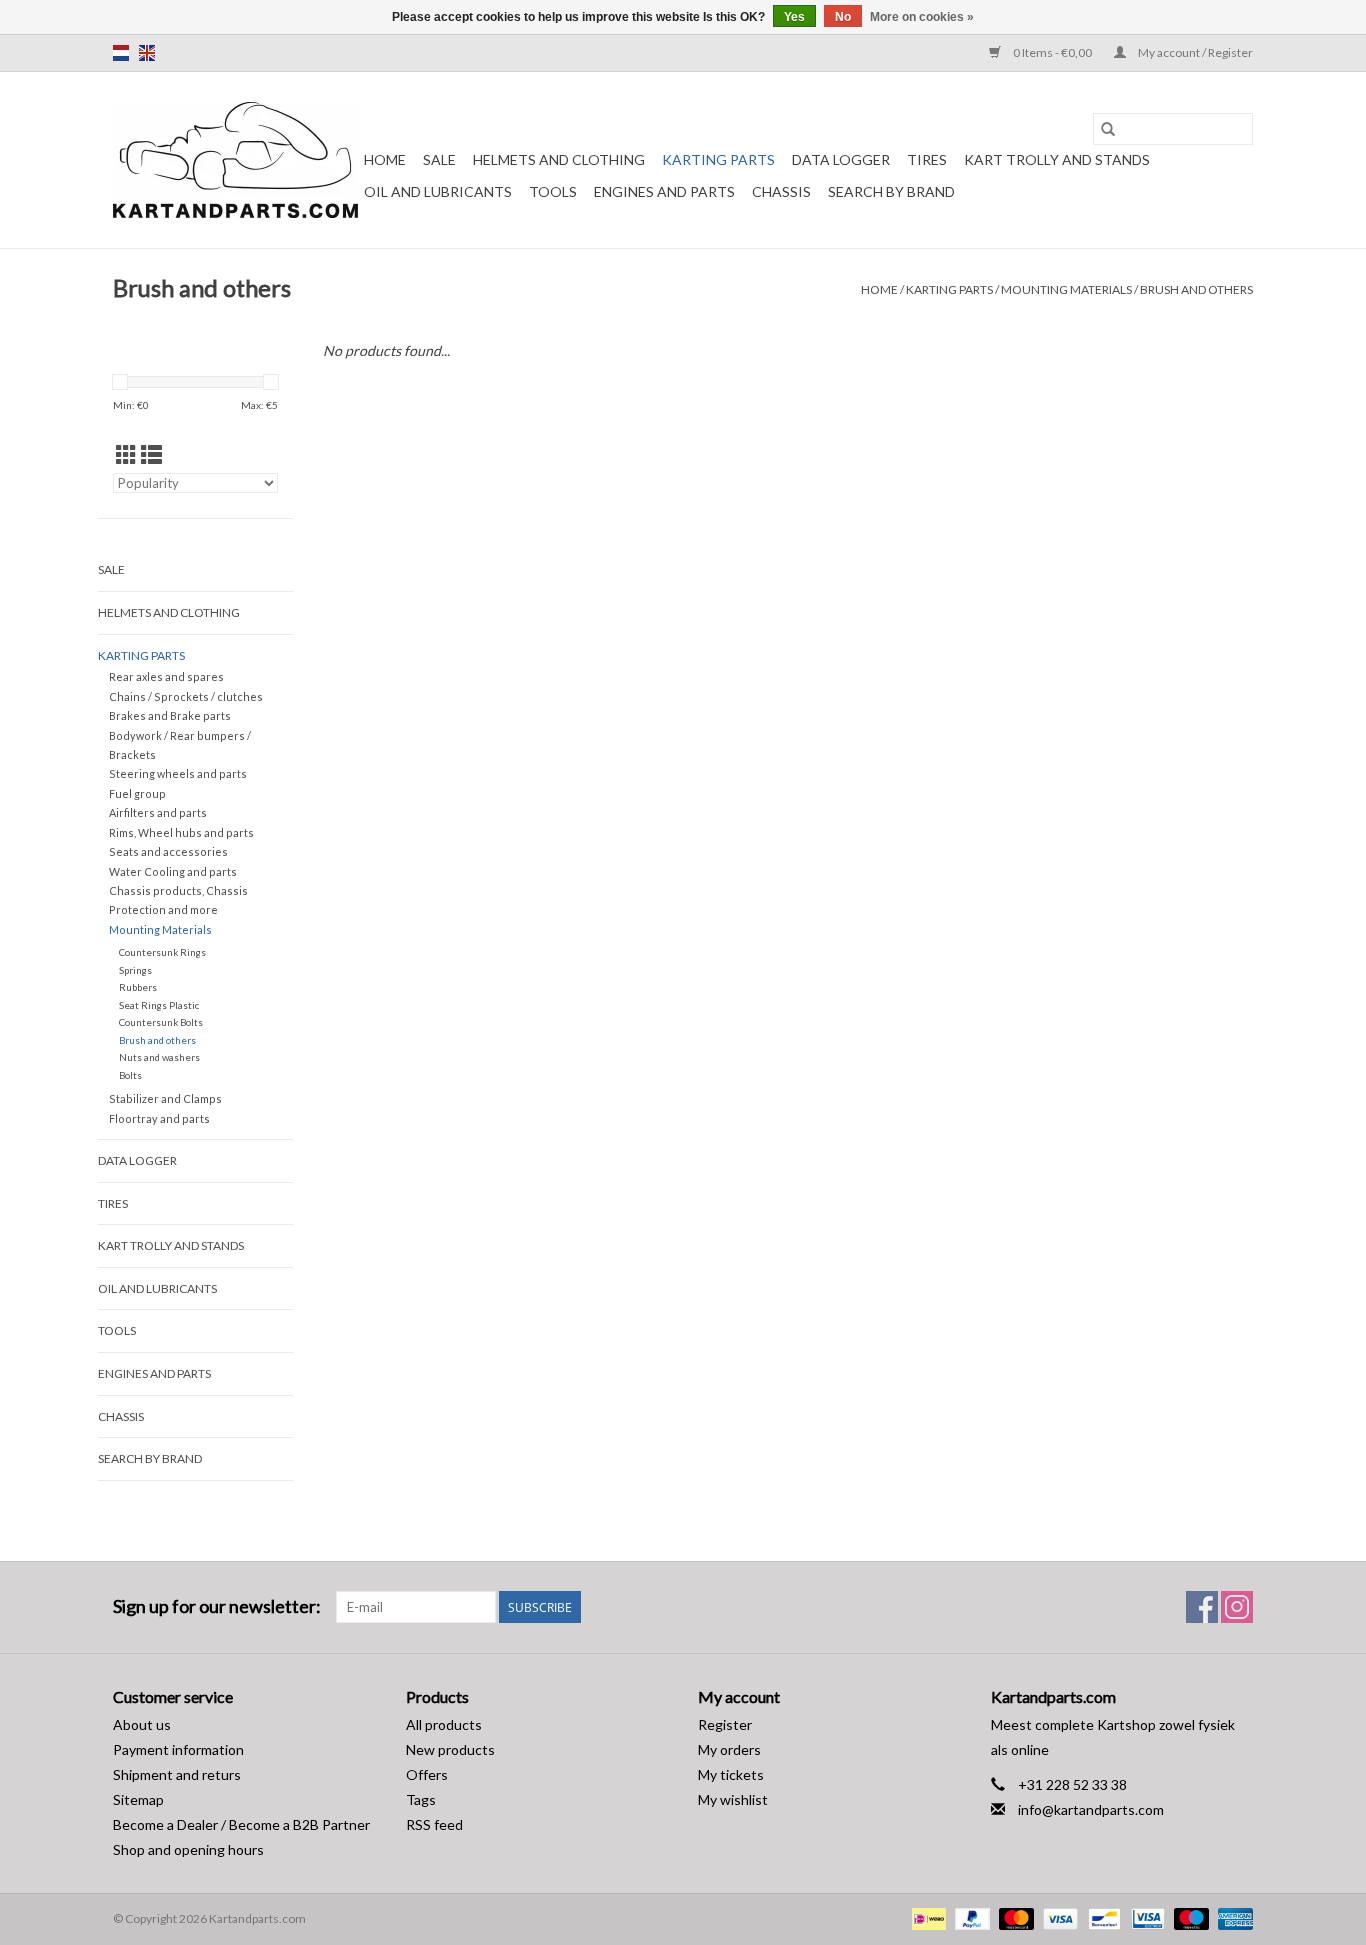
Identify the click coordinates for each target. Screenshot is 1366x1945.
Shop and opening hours (188, 1849)
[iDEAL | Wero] (926, 1917)
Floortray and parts (159, 1118)
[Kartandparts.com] (235, 160)
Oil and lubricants (438, 191)
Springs (135, 970)
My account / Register (1194, 52)
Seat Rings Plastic (159, 1005)
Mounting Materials (1066, 289)
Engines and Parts (664, 191)
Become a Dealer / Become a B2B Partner (241, 1824)
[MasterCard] (1014, 1917)
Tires (927, 159)
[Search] (1108, 129)
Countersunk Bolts (161, 1022)
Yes (794, 17)
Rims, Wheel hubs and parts (181, 832)
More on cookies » (922, 17)
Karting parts (718, 159)
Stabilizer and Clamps (165, 1098)
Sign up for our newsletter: (217, 1606)
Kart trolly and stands (1057, 159)
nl (121, 53)
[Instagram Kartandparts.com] (1237, 1607)
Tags (421, 1799)
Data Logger (841, 159)
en (147, 53)
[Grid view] (126, 454)
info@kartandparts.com (1091, 1809)
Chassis (781, 191)
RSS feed (434, 1824)
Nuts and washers (159, 1057)
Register (725, 1724)
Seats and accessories (168, 851)
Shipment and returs (177, 1774)
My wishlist (733, 1799)
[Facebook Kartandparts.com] (1202, 1607)
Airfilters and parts (158, 812)
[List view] (151, 454)
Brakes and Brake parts (170, 715)
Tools (553, 191)
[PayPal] (970, 1917)
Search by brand (891, 191)
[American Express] (1232, 1917)
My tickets (731, 1774)
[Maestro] (1189, 1917)
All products (444, 1724)
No (843, 17)
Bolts (130, 1075)
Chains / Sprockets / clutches (186, 696)
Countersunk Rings (162, 952)
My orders (729, 1749)
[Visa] (1058, 1917)
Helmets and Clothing (559, 159)
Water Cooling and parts (173, 871)
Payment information (178, 1749)
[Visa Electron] (1145, 1917)
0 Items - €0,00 (1052, 52)
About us (142, 1724)
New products (450, 1749)
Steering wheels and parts (178, 773)
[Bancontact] (1101, 1917)
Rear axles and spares (166, 676)
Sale (439, 159)
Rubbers (138, 987)
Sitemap (138, 1799)
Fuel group (137, 793)
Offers (427, 1774)
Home (385, 159)
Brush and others (1196, 289)
